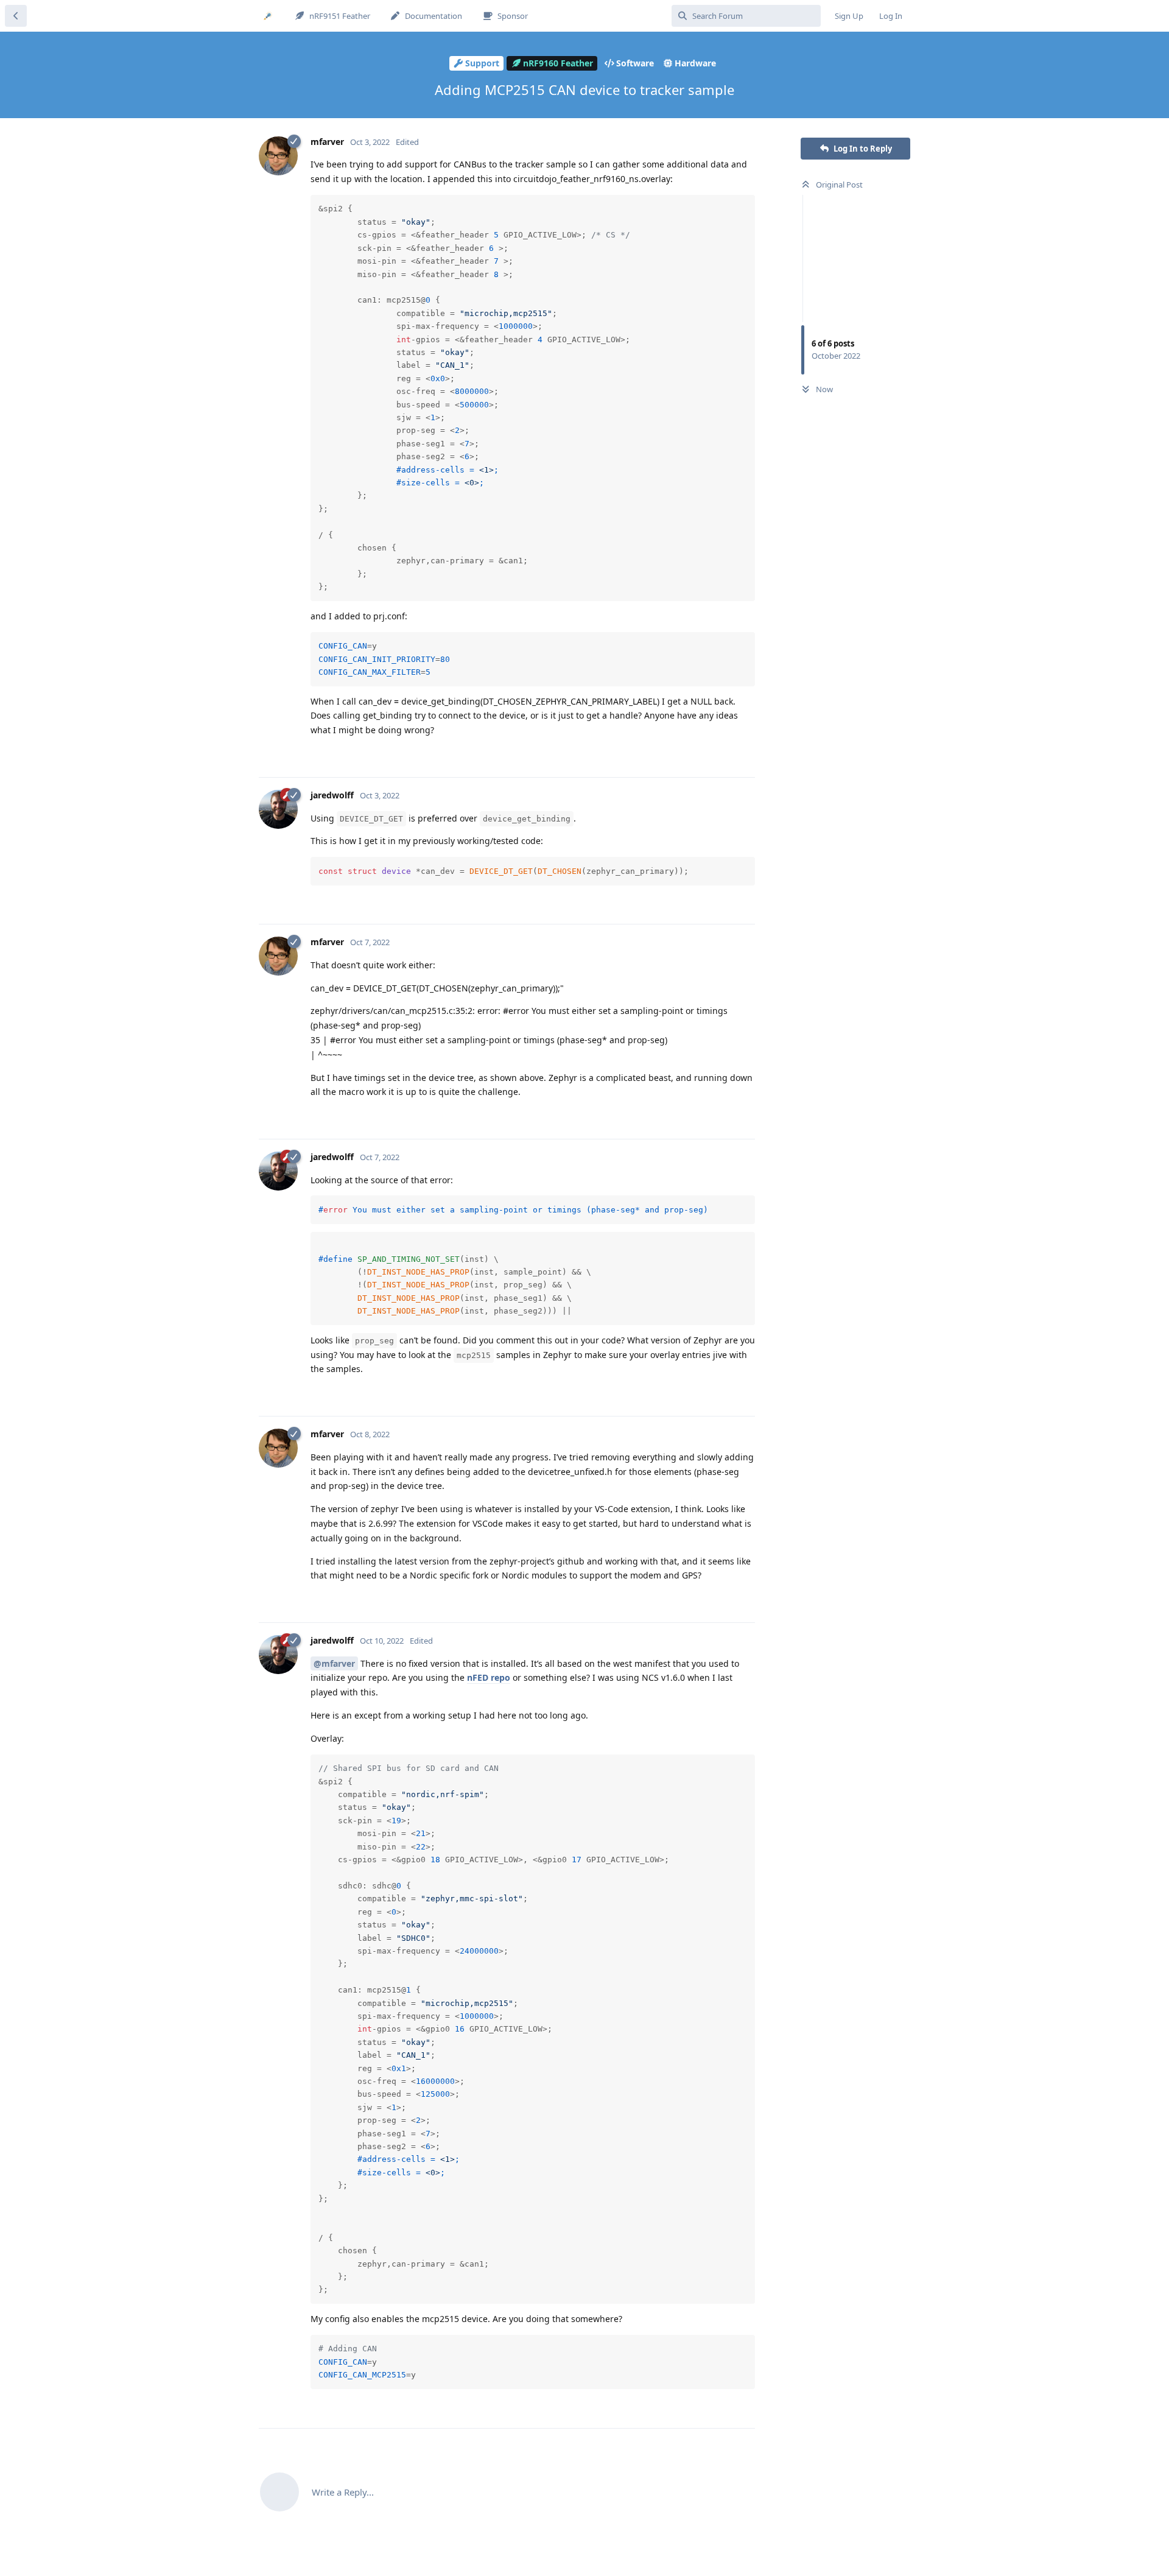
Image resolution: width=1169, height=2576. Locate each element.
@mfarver (334, 1663)
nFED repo (489, 1677)
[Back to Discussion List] (16, 16)
